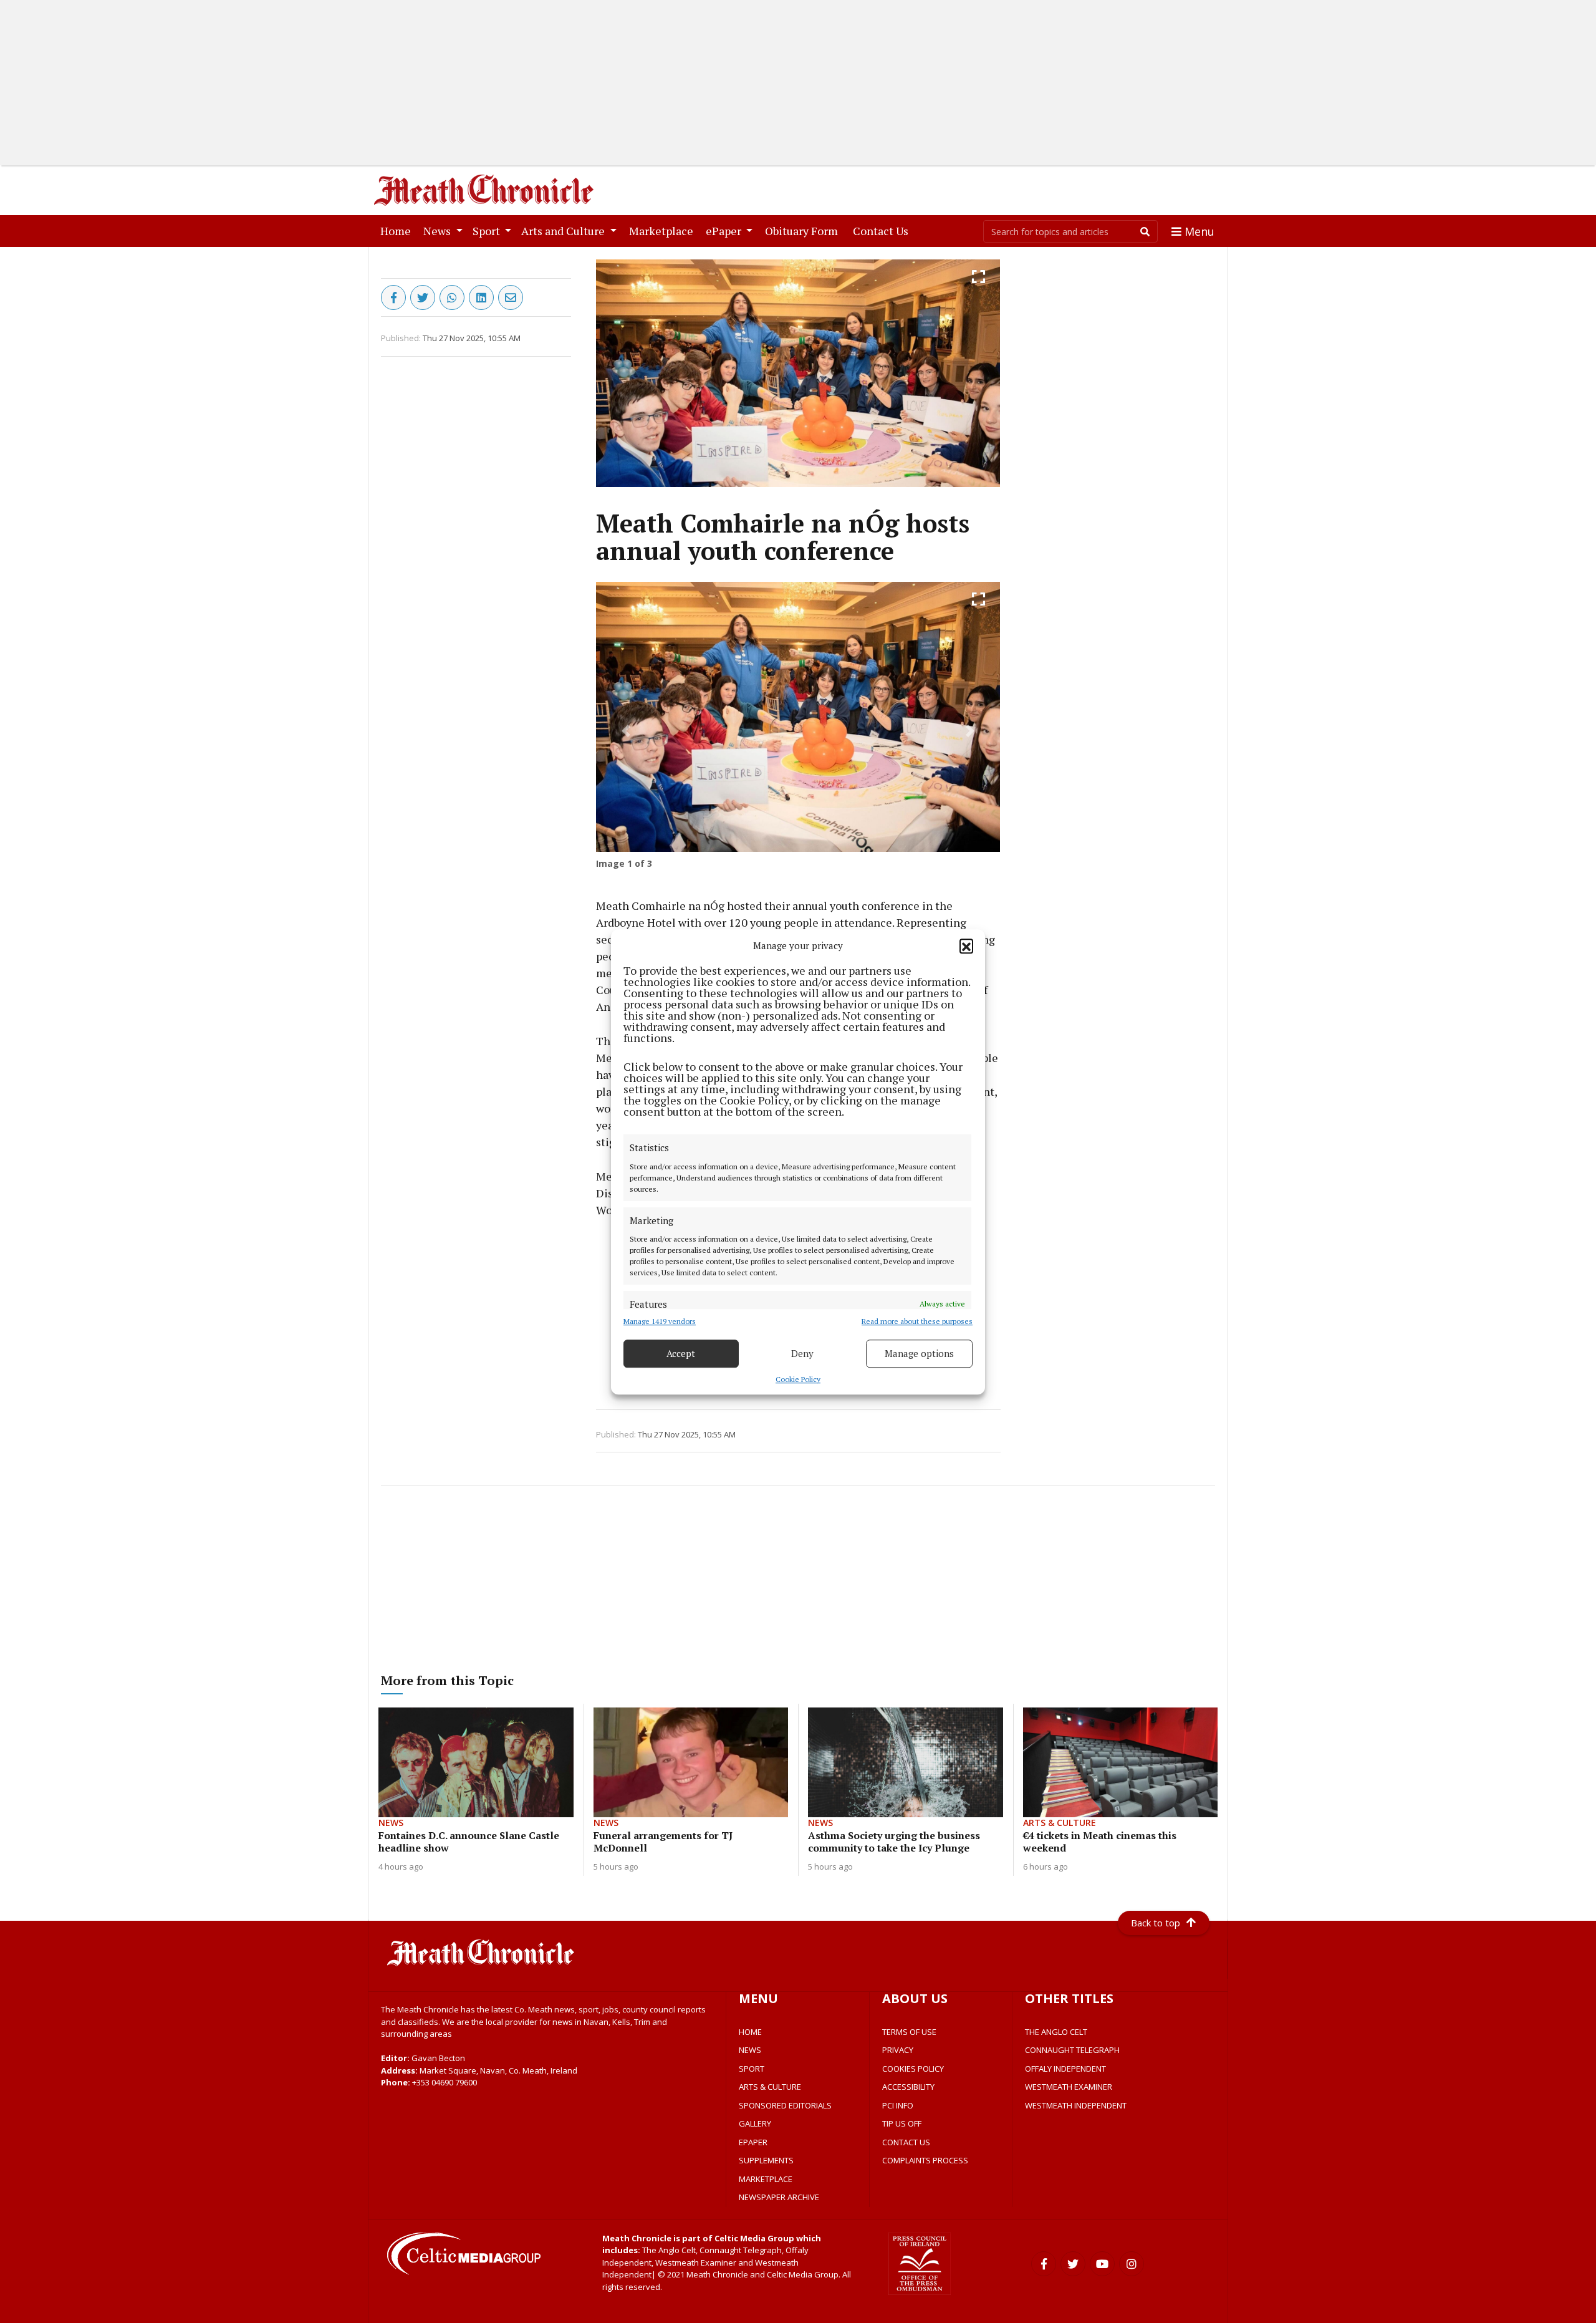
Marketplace (664, 230)
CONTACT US (906, 2142)
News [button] (438, 231)
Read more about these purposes (917, 1321)
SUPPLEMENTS (766, 2160)
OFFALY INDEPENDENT (1065, 2069)
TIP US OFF (902, 2123)
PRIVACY (898, 2050)
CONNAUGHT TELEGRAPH (1072, 2050)
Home (398, 230)
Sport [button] (488, 231)
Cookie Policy (798, 1379)
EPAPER (753, 2142)
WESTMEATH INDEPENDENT (1076, 2105)
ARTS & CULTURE (770, 2087)
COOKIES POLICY (913, 2069)
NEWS (750, 2050)
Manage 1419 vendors (660, 1321)
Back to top (1156, 1923)
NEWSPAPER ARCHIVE (779, 2197)
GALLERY (755, 2123)
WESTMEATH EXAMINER (1069, 2087)
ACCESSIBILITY (908, 2087)
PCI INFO (898, 2105)
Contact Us (883, 230)
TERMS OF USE (909, 2032)
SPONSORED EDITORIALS (785, 2105)
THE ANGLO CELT (1056, 2032)
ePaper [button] (725, 231)
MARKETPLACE (766, 2179)
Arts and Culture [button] (564, 231)
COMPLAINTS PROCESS (925, 2160)
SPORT (752, 2069)
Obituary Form (804, 230)
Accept (681, 1353)
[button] (966, 945)
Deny (802, 1353)
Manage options (919, 1353)
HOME (750, 2032)
